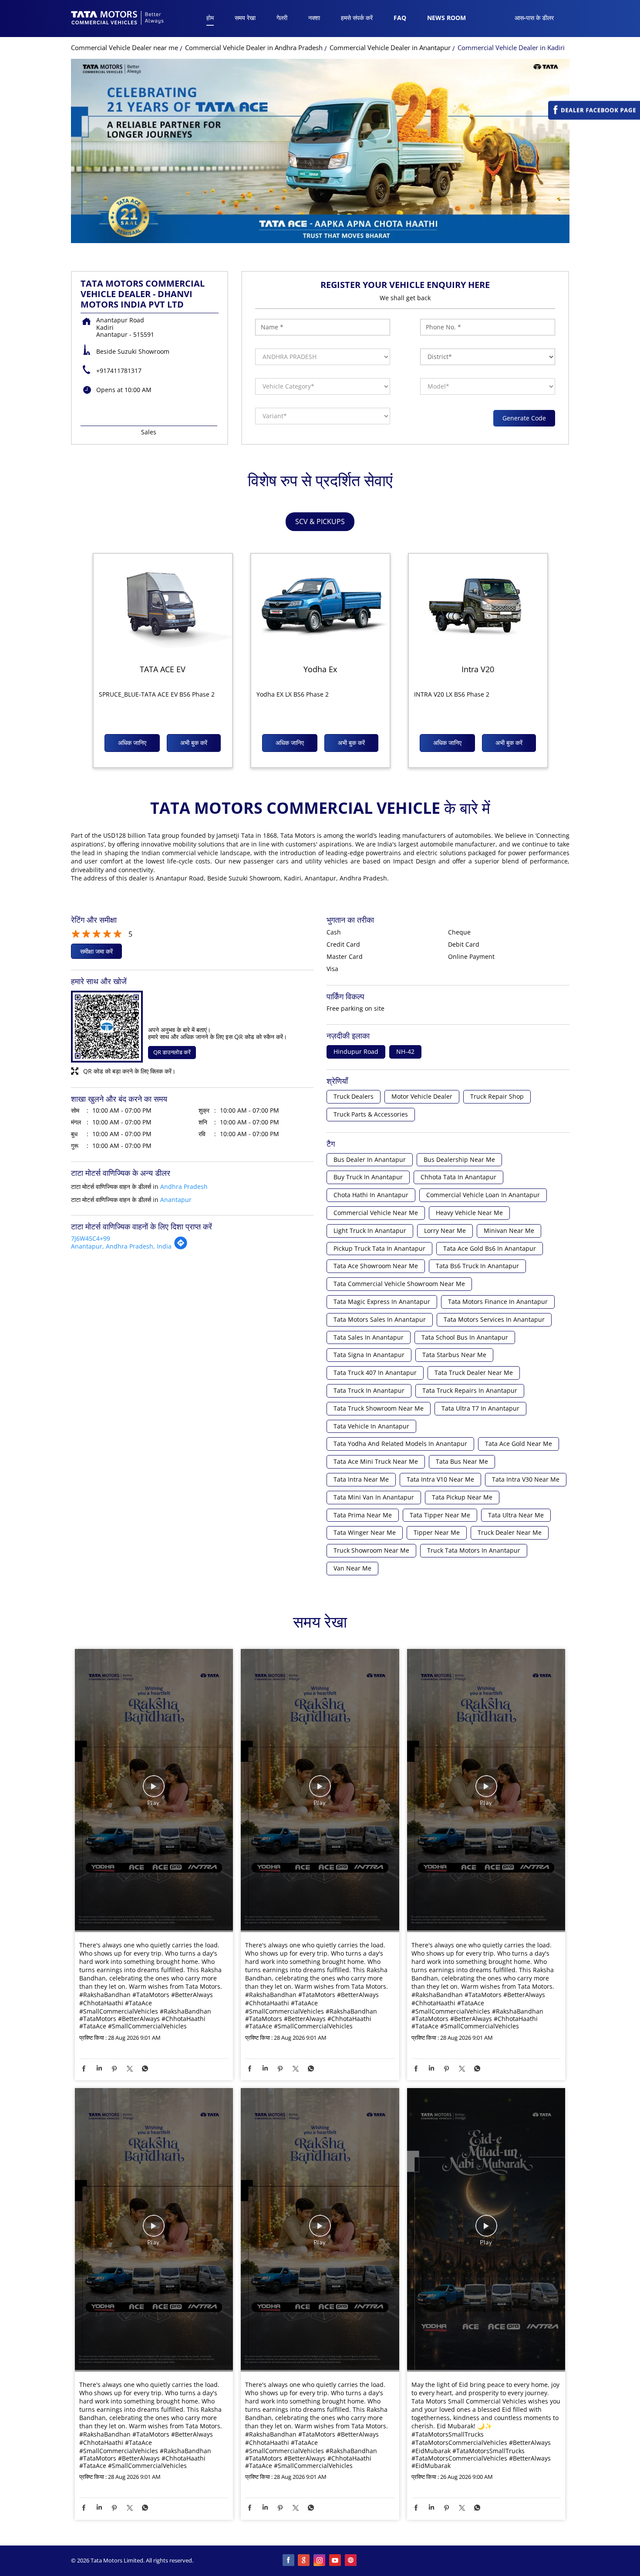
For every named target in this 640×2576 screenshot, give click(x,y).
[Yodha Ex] (320, 606)
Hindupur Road (356, 1052)
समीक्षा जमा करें (96, 951)
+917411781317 (119, 371)
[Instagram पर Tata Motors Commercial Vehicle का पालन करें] (320, 2561)
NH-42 (405, 1052)
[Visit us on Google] (304, 2561)
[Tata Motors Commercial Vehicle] (118, 19)
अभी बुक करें (194, 743)
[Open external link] (594, 117)
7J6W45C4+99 (91, 1238)
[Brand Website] (351, 2561)
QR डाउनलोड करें (172, 1052)
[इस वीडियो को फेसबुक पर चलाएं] (154, 1791)
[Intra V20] (478, 606)
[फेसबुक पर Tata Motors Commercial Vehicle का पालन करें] (289, 2561)
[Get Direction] (181, 1247)
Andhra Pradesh (184, 1186)
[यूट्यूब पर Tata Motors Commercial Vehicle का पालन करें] (336, 2561)
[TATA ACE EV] (163, 606)
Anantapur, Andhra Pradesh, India (121, 1246)
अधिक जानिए (132, 743)
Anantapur (176, 1200)
